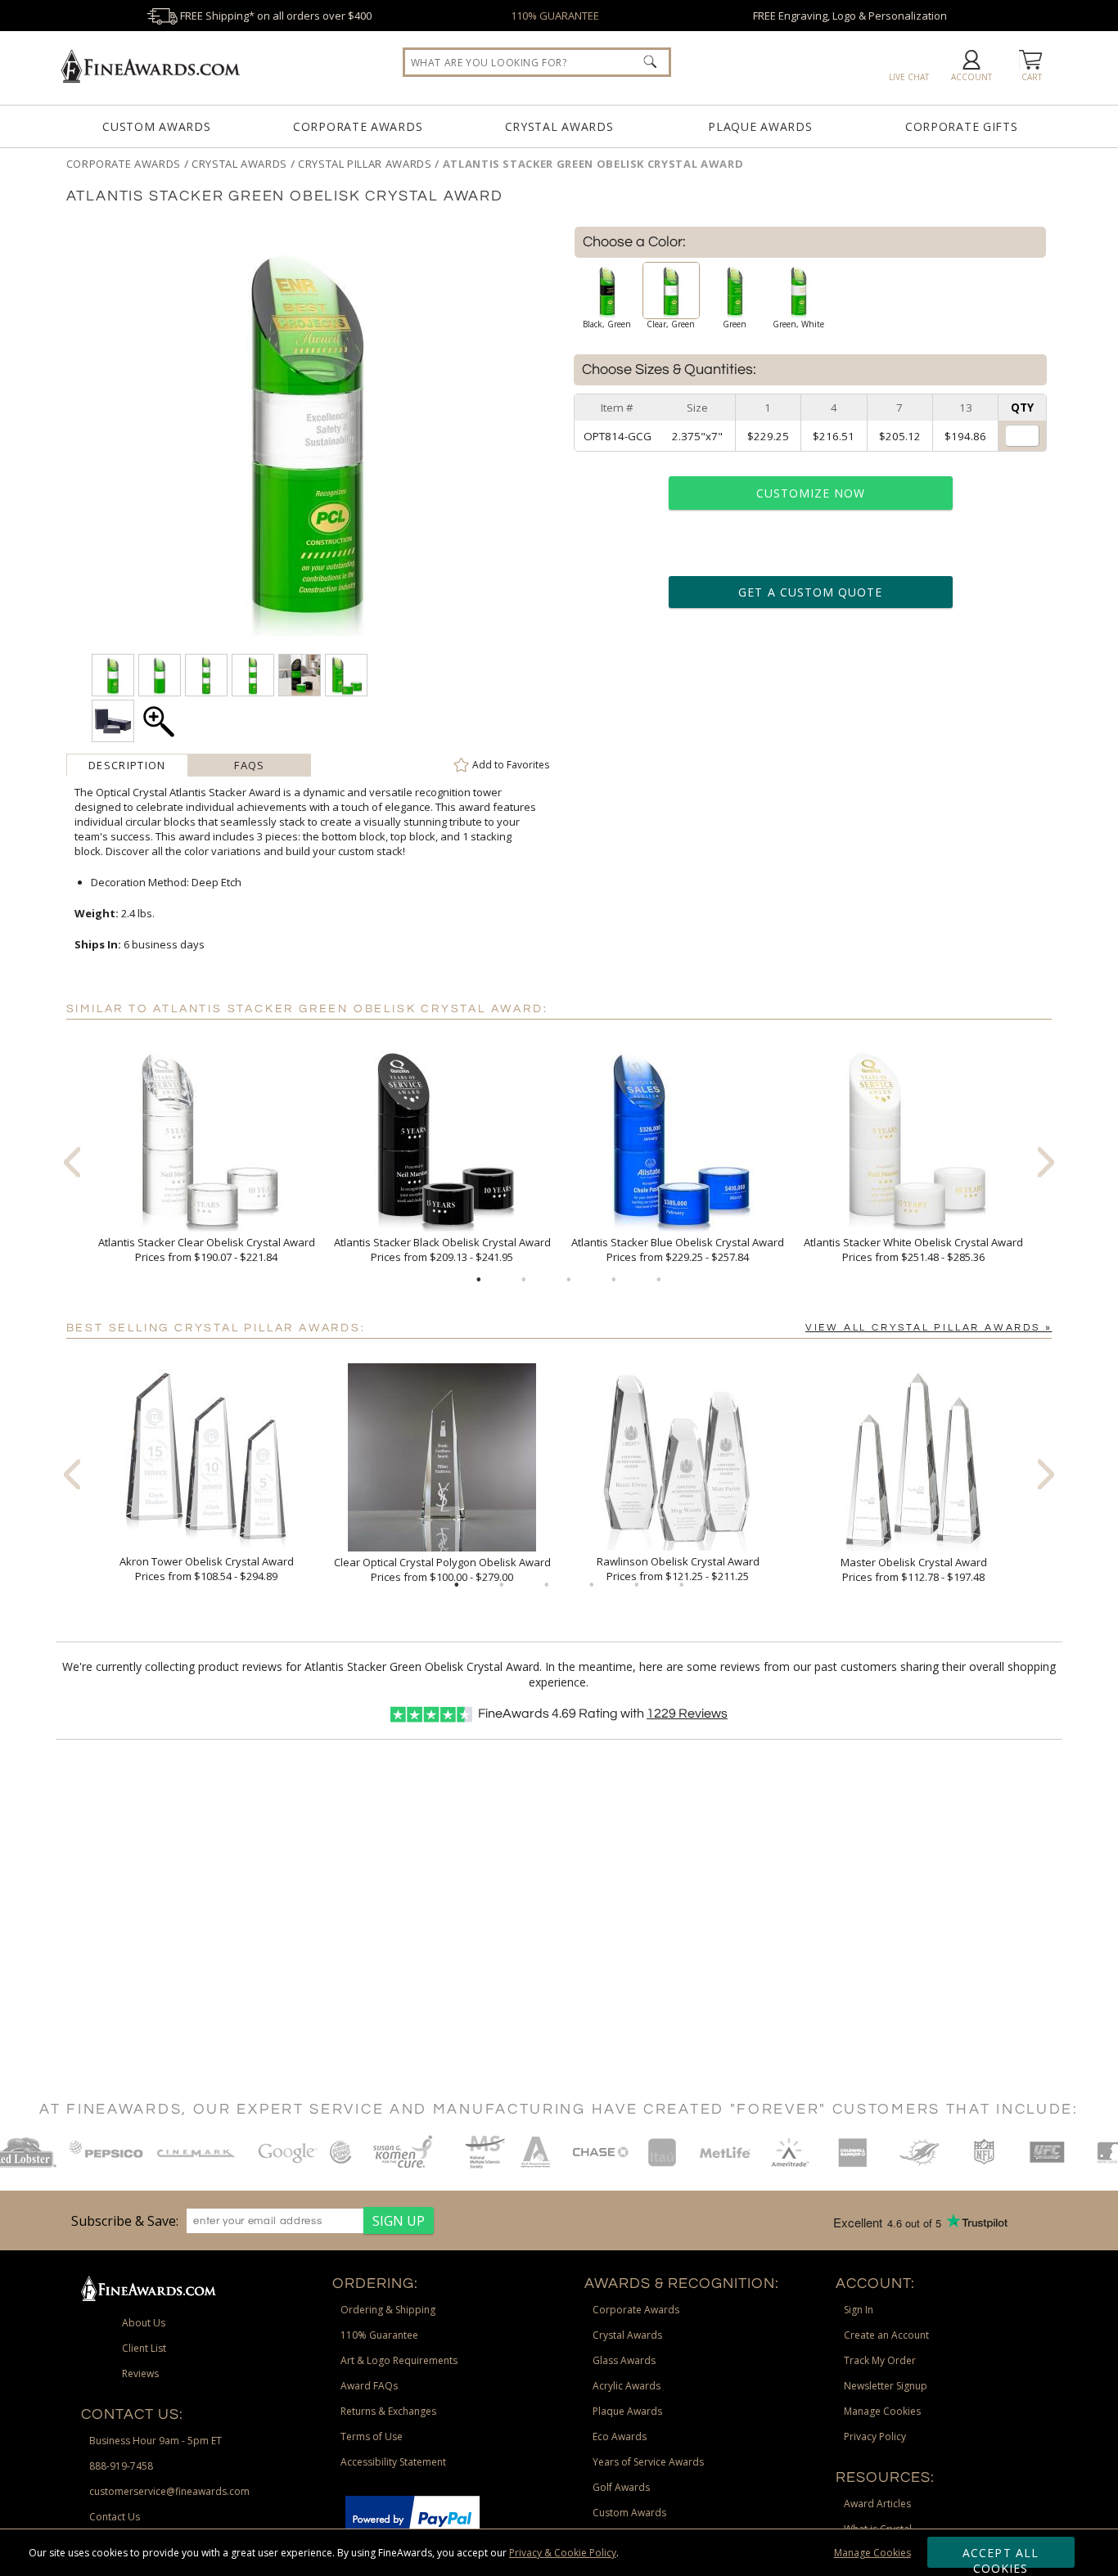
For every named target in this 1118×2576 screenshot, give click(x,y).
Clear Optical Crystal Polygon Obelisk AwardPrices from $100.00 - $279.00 (442, 1569)
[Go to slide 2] (524, 1280)
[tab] (128, 765)
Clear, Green (671, 324)
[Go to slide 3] (569, 1280)
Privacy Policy (875, 2436)
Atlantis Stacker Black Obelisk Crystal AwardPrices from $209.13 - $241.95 (442, 1250)
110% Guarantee (379, 2335)
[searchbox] (537, 62)
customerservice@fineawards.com (169, 2491)
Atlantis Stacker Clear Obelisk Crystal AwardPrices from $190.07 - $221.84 (207, 1250)
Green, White (798, 324)
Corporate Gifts (962, 126)
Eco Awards (620, 2436)
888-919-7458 (121, 2466)
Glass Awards (624, 2360)
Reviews (687, 1714)
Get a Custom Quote (810, 592)
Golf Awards (621, 2487)
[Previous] (72, 1162)
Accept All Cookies (1001, 2556)
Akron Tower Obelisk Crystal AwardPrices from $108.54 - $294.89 (207, 1569)
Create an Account (886, 2335)
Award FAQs (369, 2386)
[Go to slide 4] (614, 1280)
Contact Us (115, 2517)
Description (127, 765)
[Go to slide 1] (479, 1280)
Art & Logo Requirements (399, 2360)
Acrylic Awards (627, 2386)
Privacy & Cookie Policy (563, 2553)
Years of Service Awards (648, 2462)
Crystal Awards (559, 126)
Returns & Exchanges (388, 2411)
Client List (144, 2348)
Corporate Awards (358, 126)
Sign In (859, 2310)
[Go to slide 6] (682, 1585)
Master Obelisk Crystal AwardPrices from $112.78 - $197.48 (914, 1569)
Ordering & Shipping (388, 2310)
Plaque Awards (760, 126)
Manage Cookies (872, 2553)
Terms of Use (372, 2436)
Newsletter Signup (886, 2386)
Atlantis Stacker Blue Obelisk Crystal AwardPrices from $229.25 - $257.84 (678, 1250)
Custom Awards (156, 126)
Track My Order (880, 2360)
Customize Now (811, 493)
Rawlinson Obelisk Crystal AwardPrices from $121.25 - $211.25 (678, 1569)
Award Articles (877, 2504)
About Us (144, 2323)
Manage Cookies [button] (882, 2411)
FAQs (249, 765)
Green (735, 324)
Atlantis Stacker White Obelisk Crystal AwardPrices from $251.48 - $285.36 (913, 1250)
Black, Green (607, 324)
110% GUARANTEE (555, 16)
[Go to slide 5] (659, 1280)
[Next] (1046, 1162)
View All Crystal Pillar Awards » (929, 1328)
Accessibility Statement (393, 2462)
